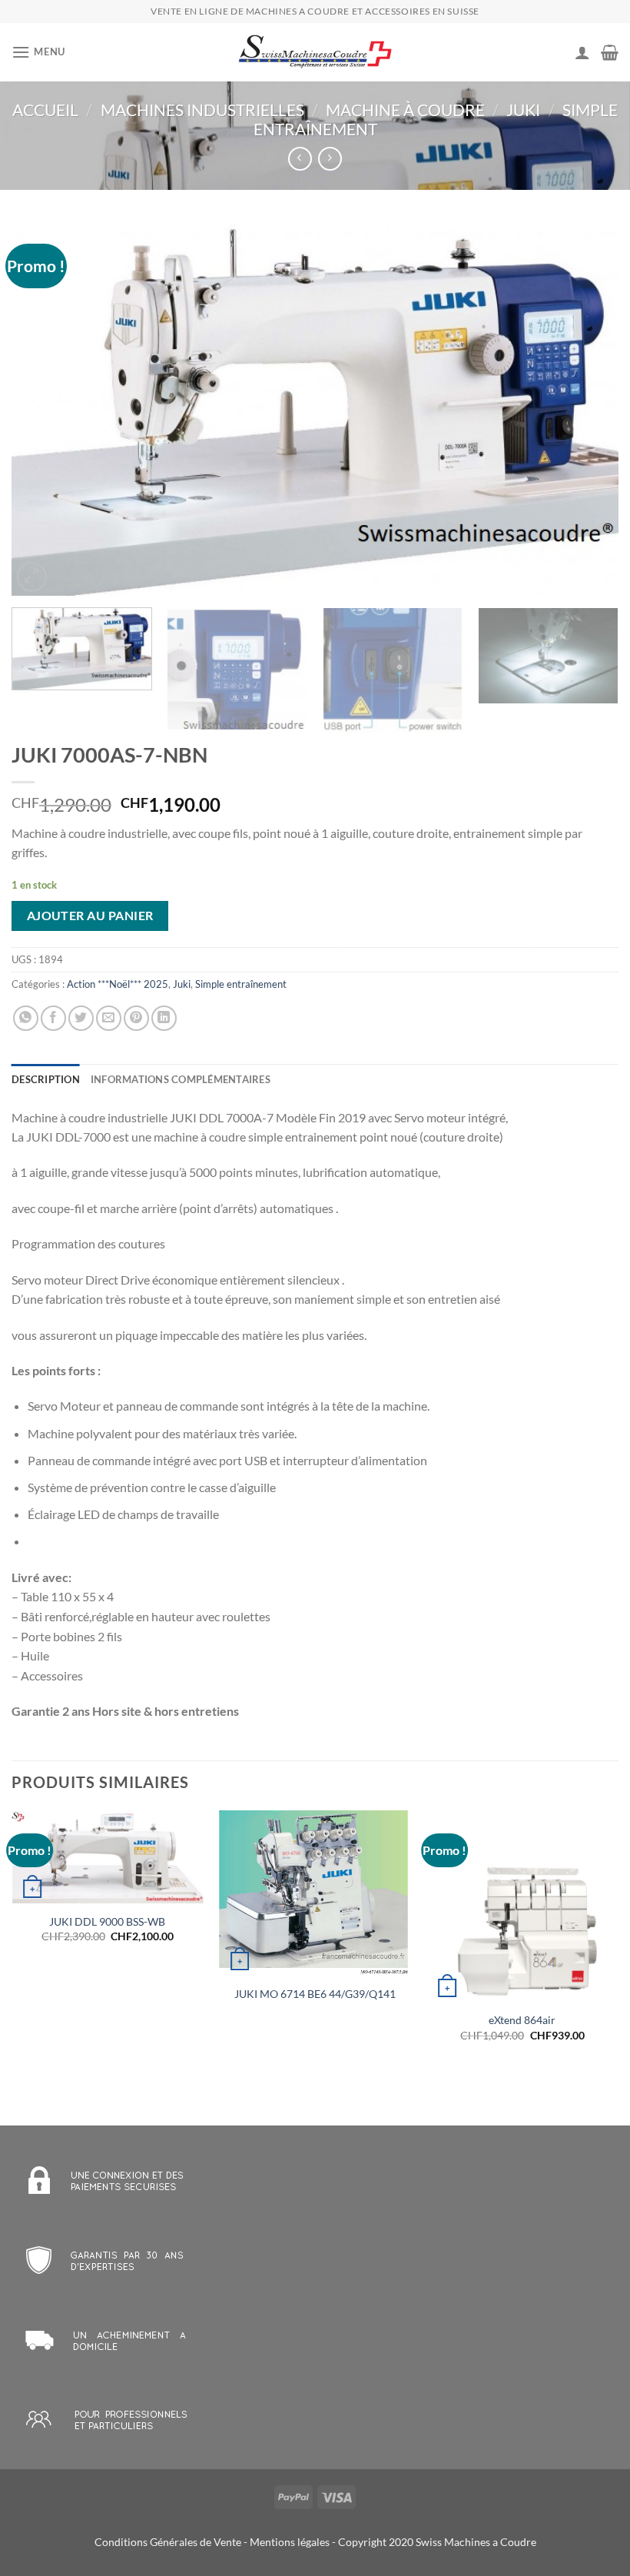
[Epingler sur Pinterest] (136, 1018)
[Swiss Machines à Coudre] (315, 53)
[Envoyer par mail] (109, 1018)
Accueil (45, 110)
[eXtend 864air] (522, 1906)
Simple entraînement (241, 984)
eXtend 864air (522, 2020)
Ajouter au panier (90, 916)
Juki (523, 110)
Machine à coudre (405, 110)
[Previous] (43, 408)
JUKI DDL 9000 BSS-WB (107, 1921)
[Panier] (610, 52)
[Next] (587, 408)
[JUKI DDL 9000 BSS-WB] (108, 1857)
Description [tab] (46, 1079)
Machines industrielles (202, 110)
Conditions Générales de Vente (168, 2542)
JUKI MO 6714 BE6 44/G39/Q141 (315, 1994)
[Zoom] (32, 577)
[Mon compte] (582, 52)
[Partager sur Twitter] (81, 1018)
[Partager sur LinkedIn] (164, 1018)
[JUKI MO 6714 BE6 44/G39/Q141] (315, 1893)
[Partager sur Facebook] (53, 1018)
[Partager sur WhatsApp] (26, 1018)
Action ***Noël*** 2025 (118, 984)
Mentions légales (290, 2542)
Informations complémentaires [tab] (181, 1079)
